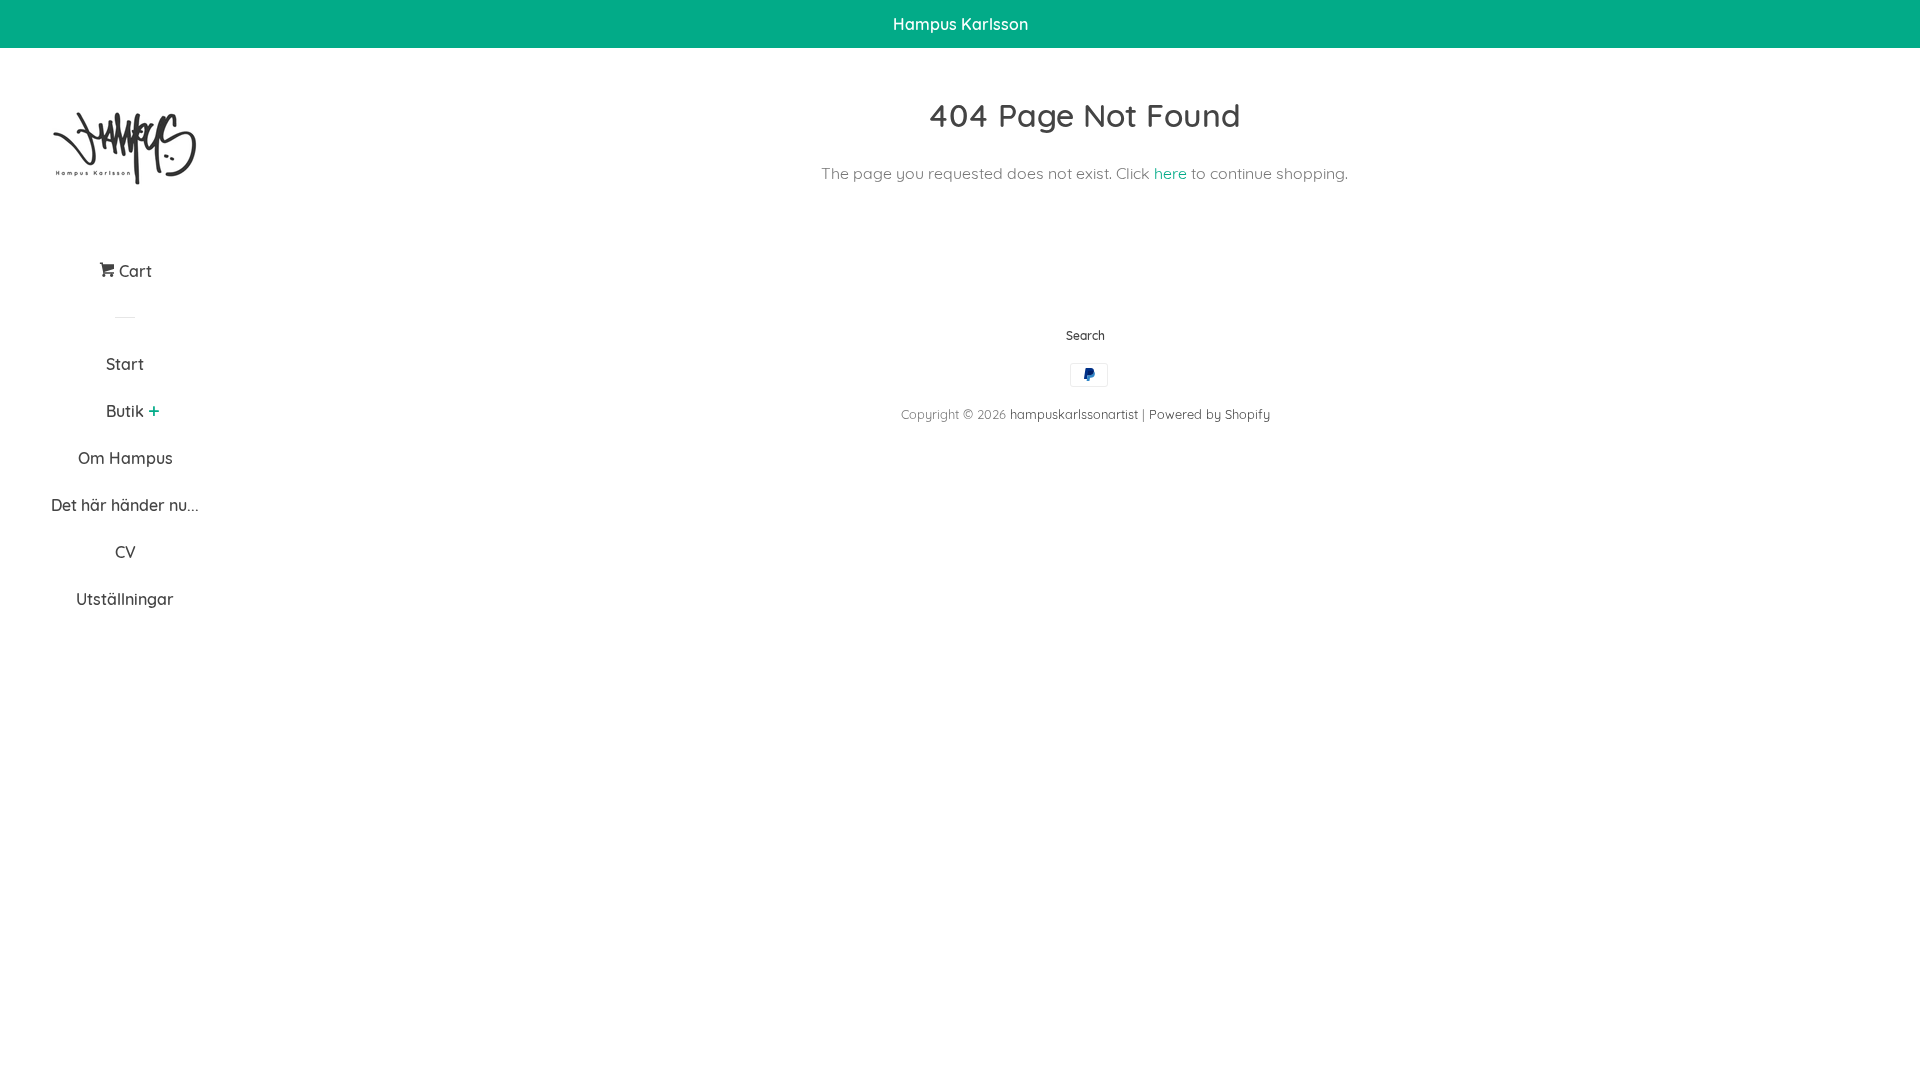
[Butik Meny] (153, 413)
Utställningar (125, 599)
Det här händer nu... (125, 505)
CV (125, 552)
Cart (133, 271)
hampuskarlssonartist (1074, 414)
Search (1085, 335)
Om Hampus (125, 458)
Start (125, 364)
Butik (125, 411)
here (1170, 173)
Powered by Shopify (1209, 414)
